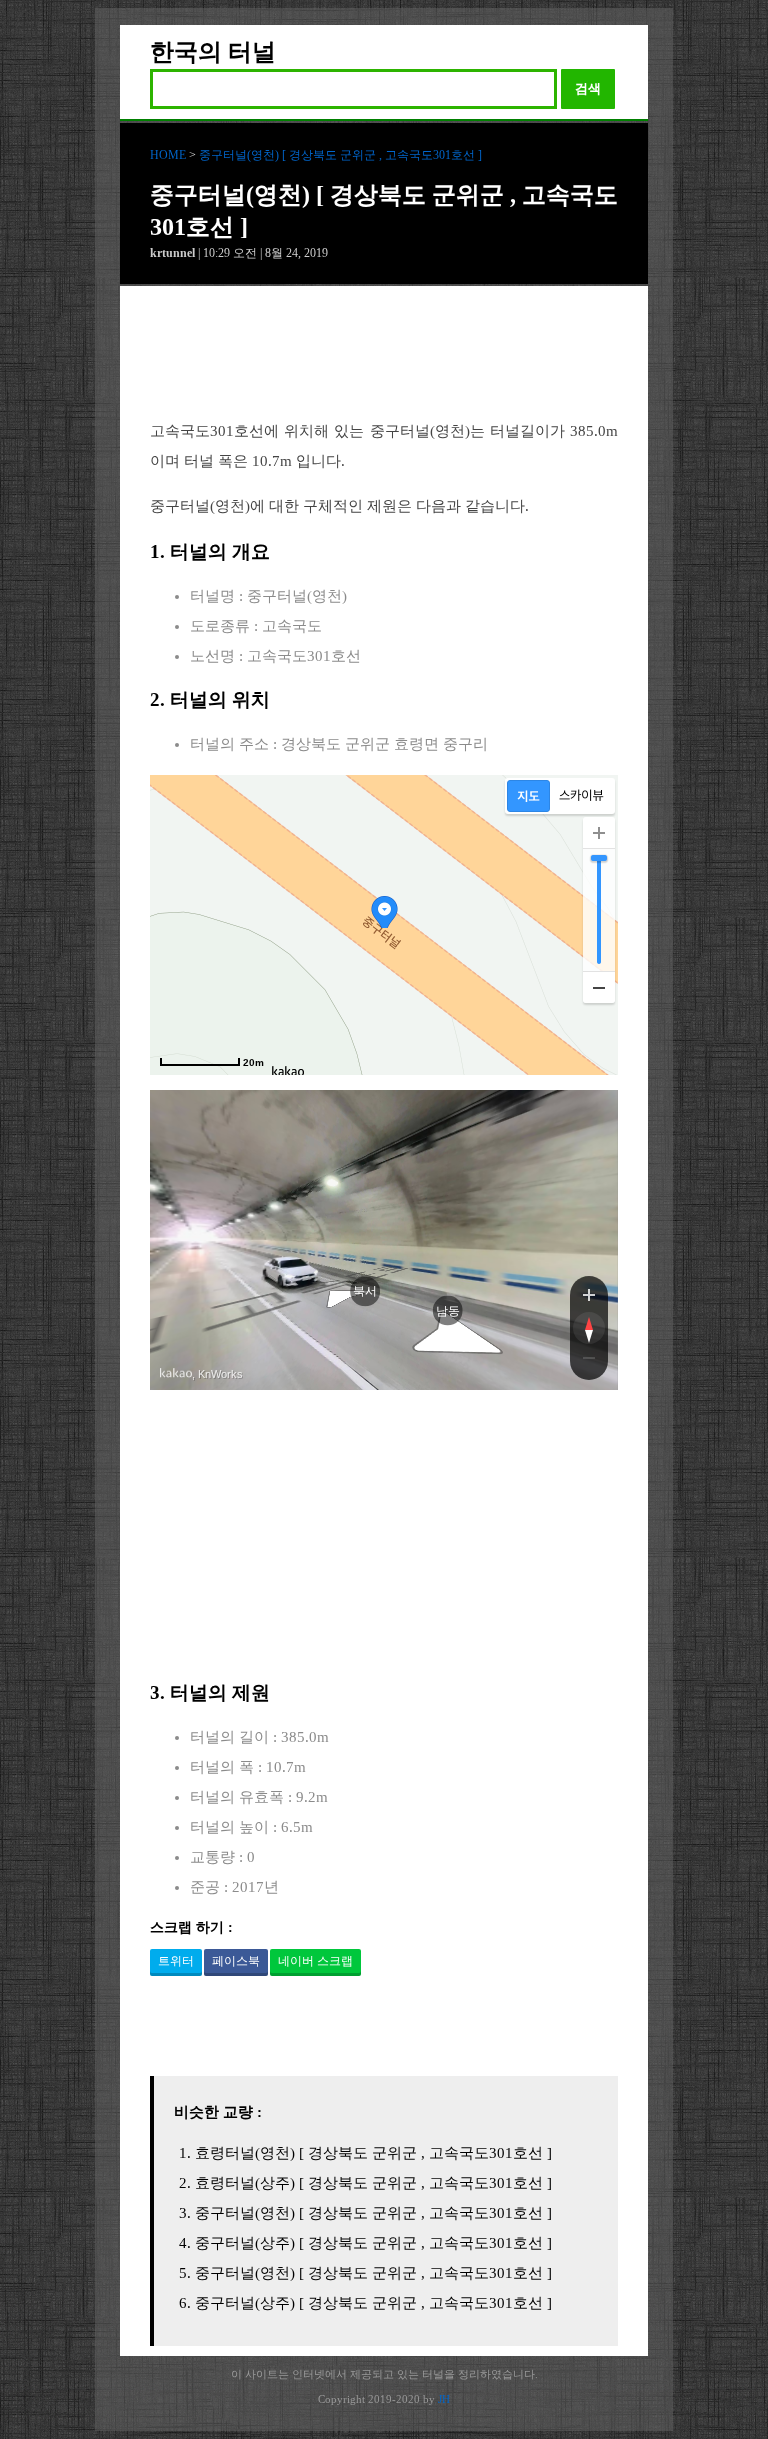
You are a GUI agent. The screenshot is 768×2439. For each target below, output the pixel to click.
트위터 (176, 1961)
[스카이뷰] (581, 796)
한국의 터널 (213, 52)
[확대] (599, 833)
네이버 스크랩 (315, 1961)
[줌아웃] (589, 1362)
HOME (168, 155)
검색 (588, 88)
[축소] (599, 987)
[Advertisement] (384, 368)
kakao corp (176, 1373)
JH (444, 2399)
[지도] (528, 796)
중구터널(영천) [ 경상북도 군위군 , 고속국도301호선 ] (340, 155)
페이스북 (236, 1961)
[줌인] (589, 1294)
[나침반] (589, 1328)
